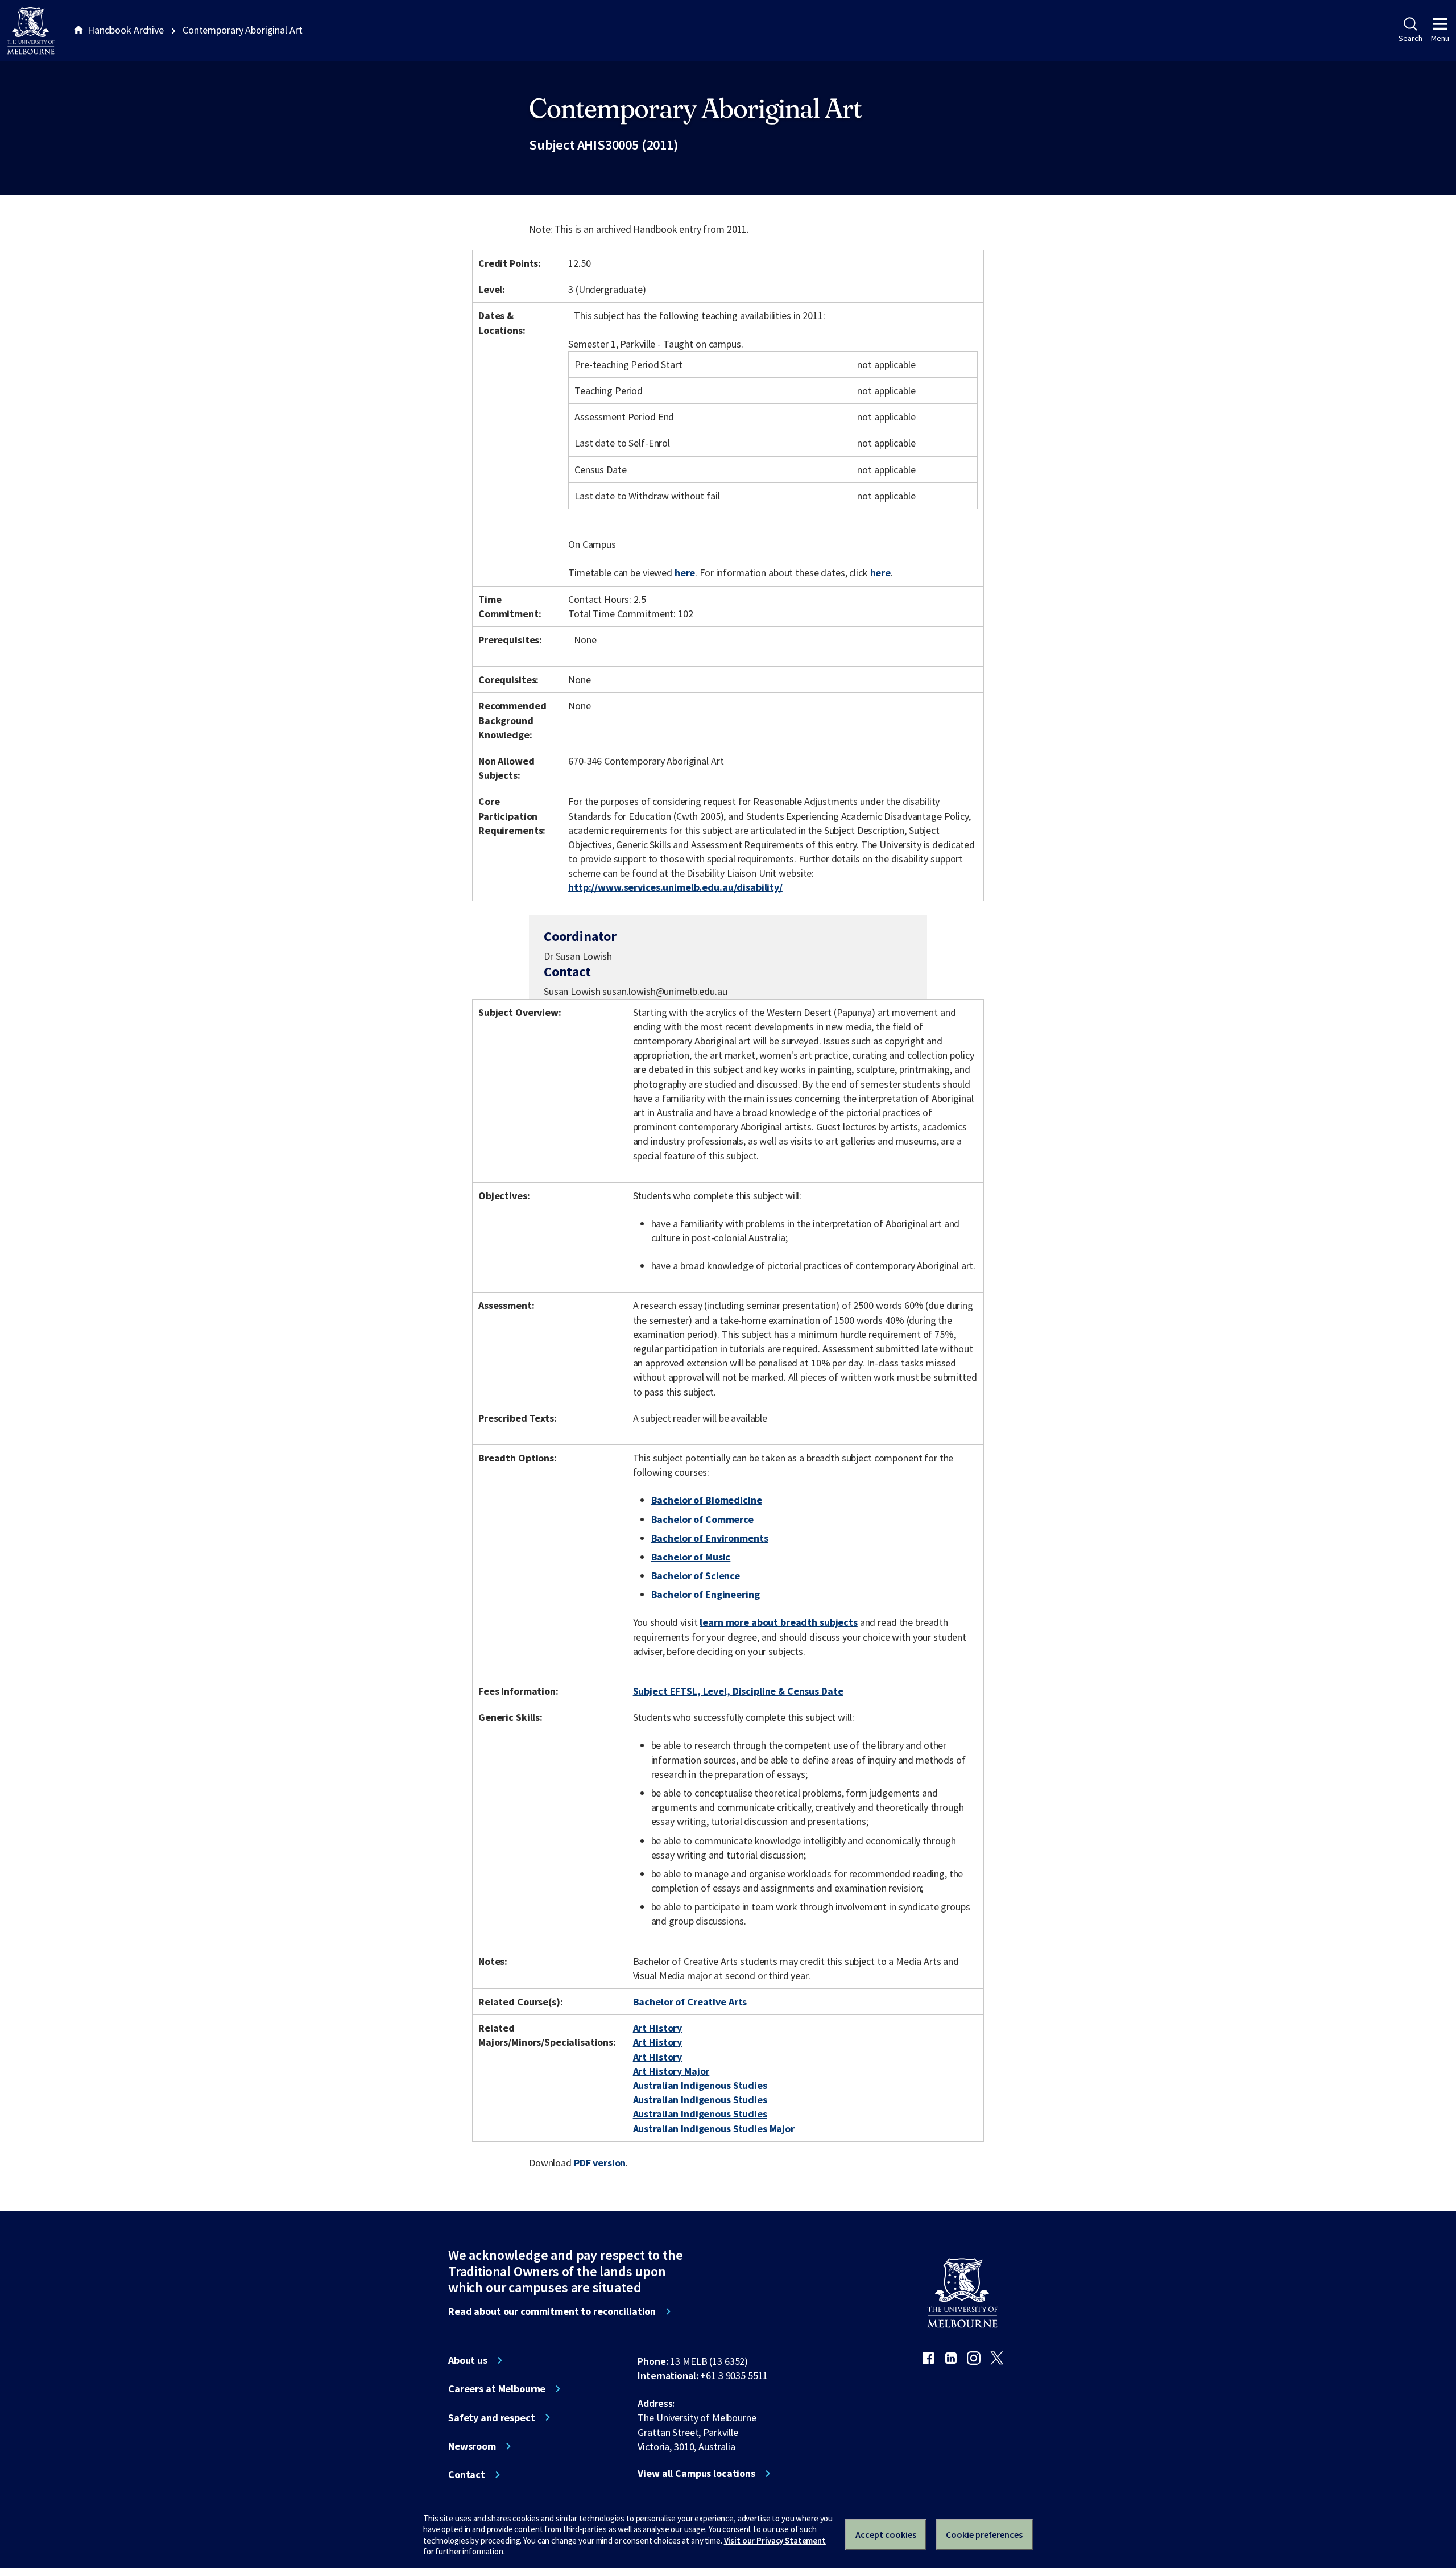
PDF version (600, 2163)
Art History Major (671, 2071)
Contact (467, 2475)
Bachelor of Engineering (706, 1594)
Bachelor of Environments (710, 1538)
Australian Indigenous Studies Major (714, 2129)
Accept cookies (886, 2534)
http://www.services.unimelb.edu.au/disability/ (675, 887)
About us (468, 2360)
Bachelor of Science (696, 1576)
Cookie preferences (984, 2534)
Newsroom (472, 2446)
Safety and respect (492, 2418)
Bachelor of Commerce (702, 1519)
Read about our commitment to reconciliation (552, 2311)
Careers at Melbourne (497, 2389)
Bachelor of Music (691, 1557)
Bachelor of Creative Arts (690, 2002)
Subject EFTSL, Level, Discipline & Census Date (738, 1691)
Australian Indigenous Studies (700, 2085)
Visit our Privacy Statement (775, 2540)
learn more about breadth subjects (779, 1622)
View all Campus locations (696, 2474)
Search (1410, 38)
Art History (658, 2028)
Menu (1440, 38)
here (685, 573)
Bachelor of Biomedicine (707, 1500)
